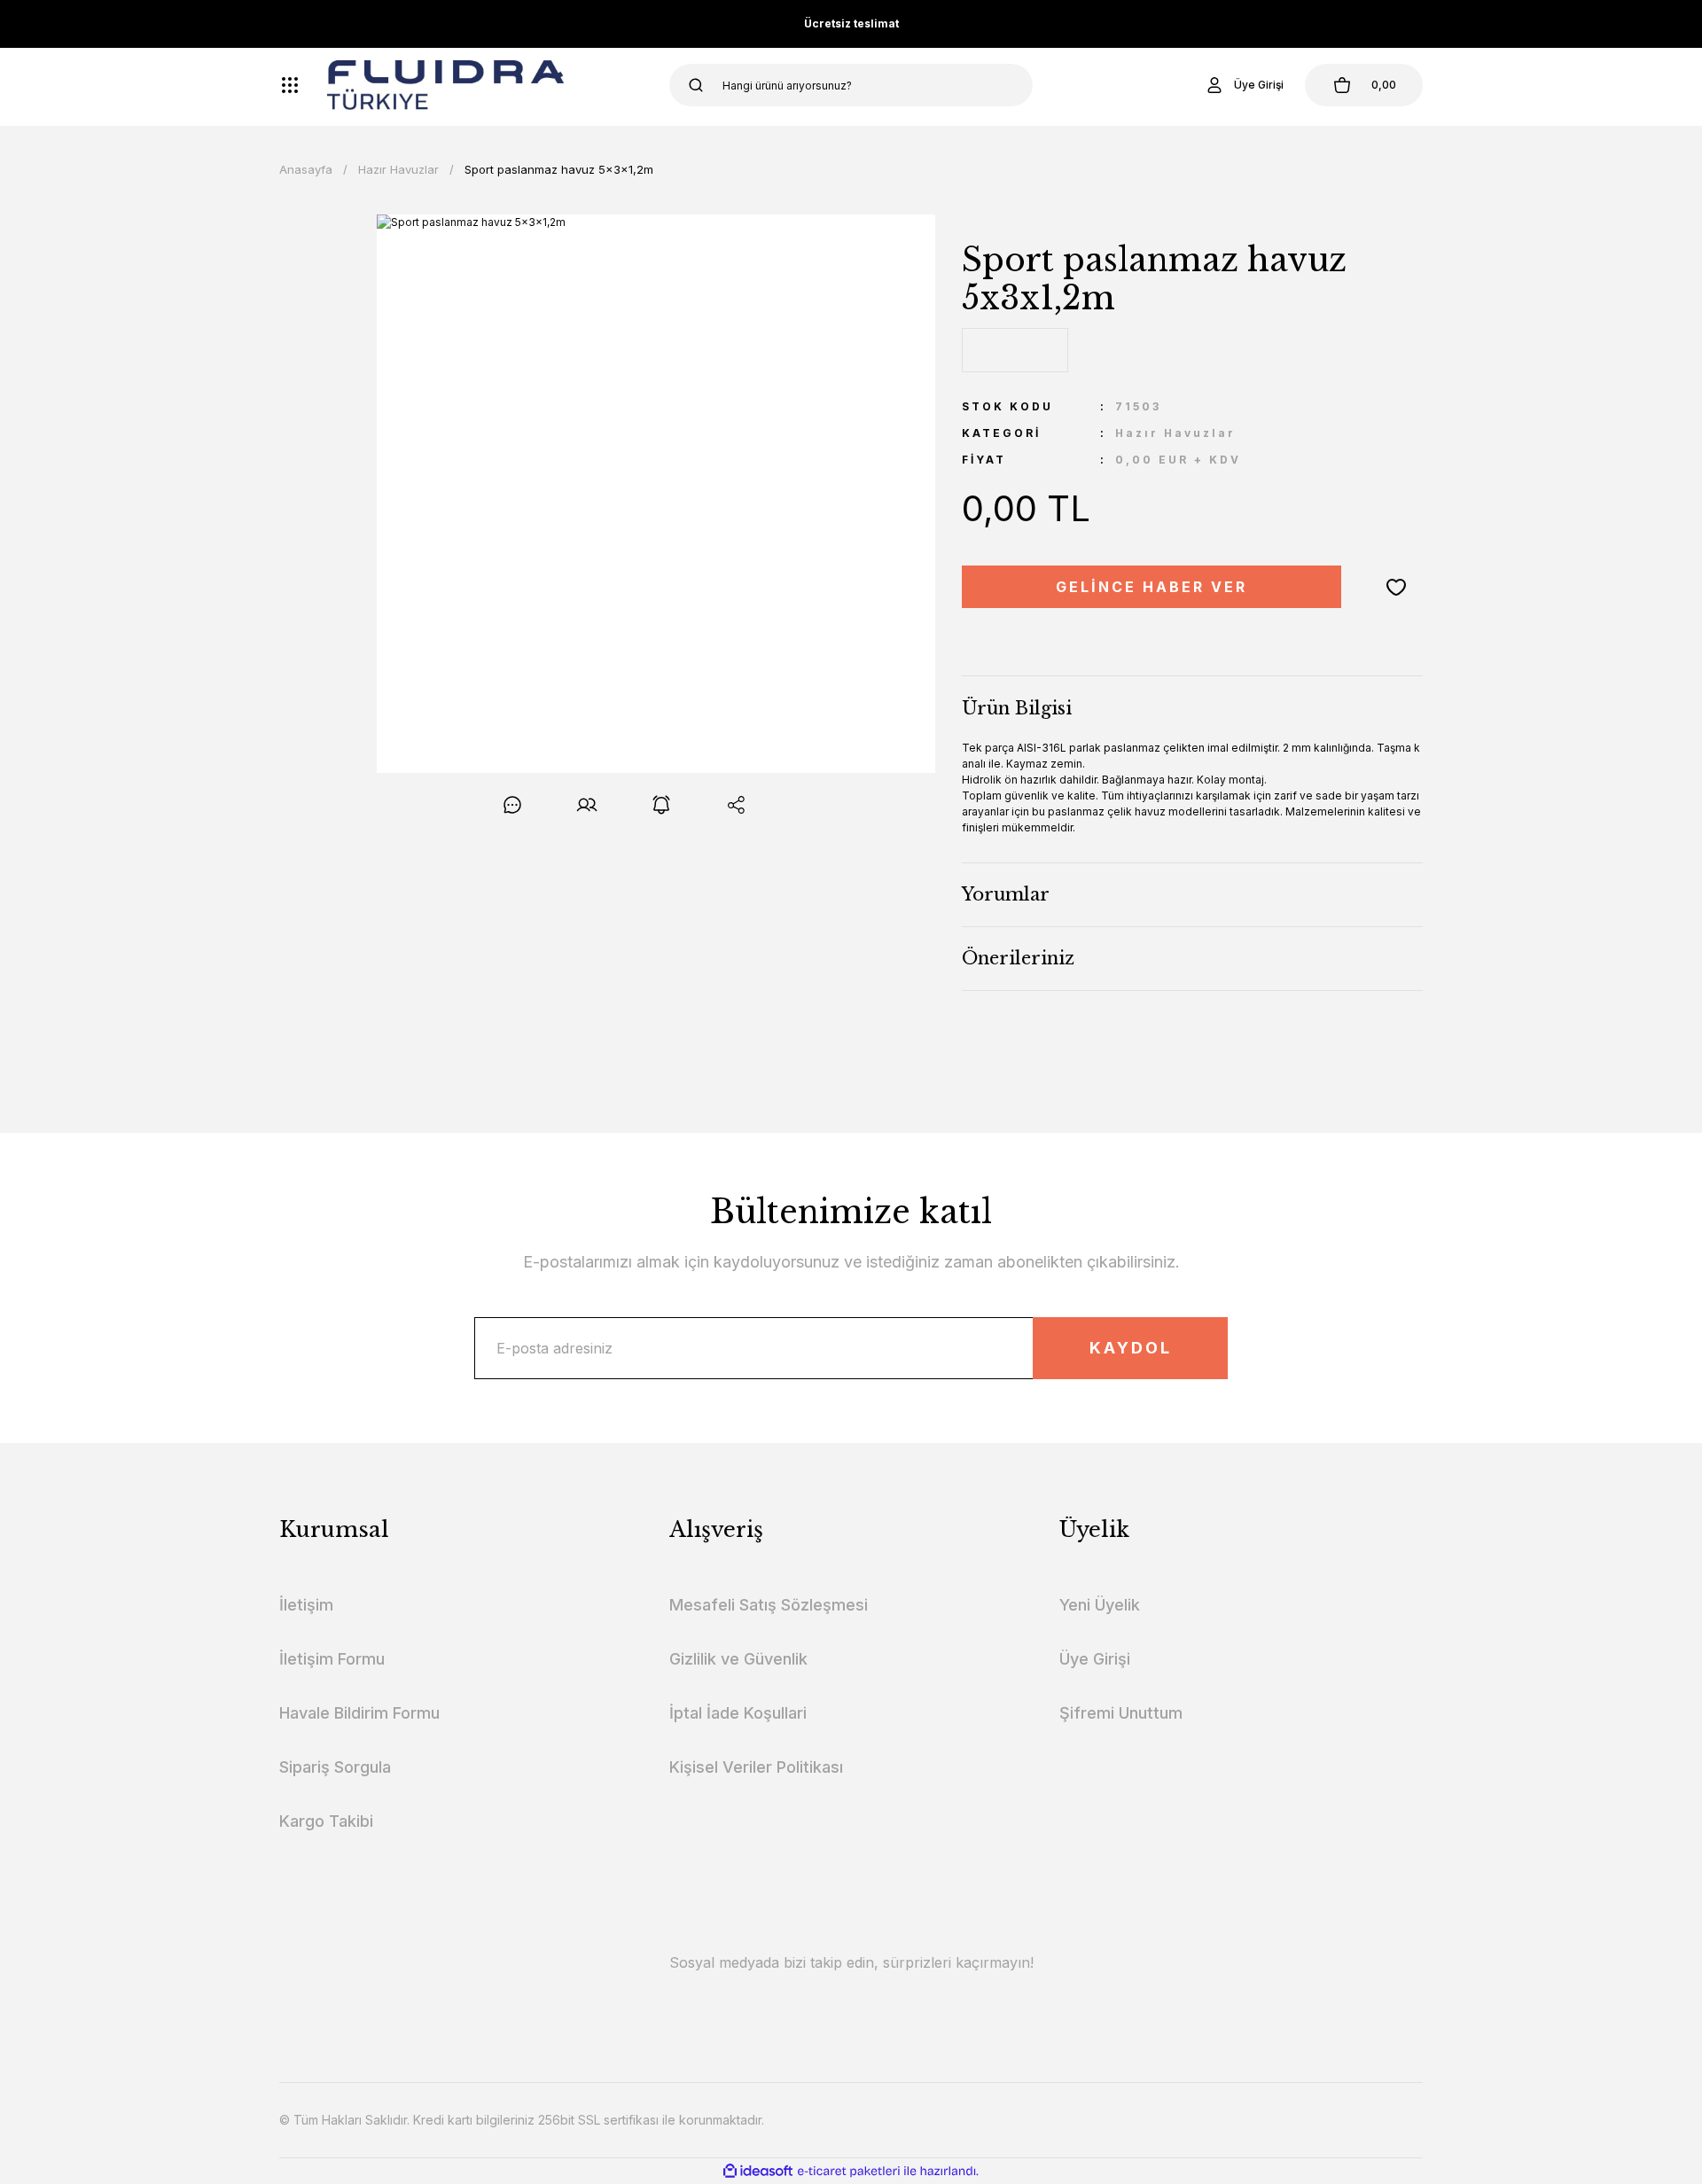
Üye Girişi (1095, 1659)
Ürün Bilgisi (1017, 708)
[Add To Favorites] (1396, 587)
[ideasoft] (758, 2171)
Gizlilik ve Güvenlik (738, 1659)
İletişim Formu (332, 1659)
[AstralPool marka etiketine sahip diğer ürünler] (1015, 350)
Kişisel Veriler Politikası (756, 1767)
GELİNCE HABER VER (1152, 587)
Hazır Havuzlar (1175, 433)
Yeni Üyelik (1100, 1605)
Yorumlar (1006, 894)
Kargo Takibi (326, 1821)
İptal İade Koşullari (738, 1713)
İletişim (306, 1605)
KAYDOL (1131, 1348)
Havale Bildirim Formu (359, 1713)
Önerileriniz (1018, 958)
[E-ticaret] (849, 2172)
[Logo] (445, 85)
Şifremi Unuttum (1121, 1713)
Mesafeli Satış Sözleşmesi (769, 1605)
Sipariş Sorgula (335, 1767)
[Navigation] (290, 85)
